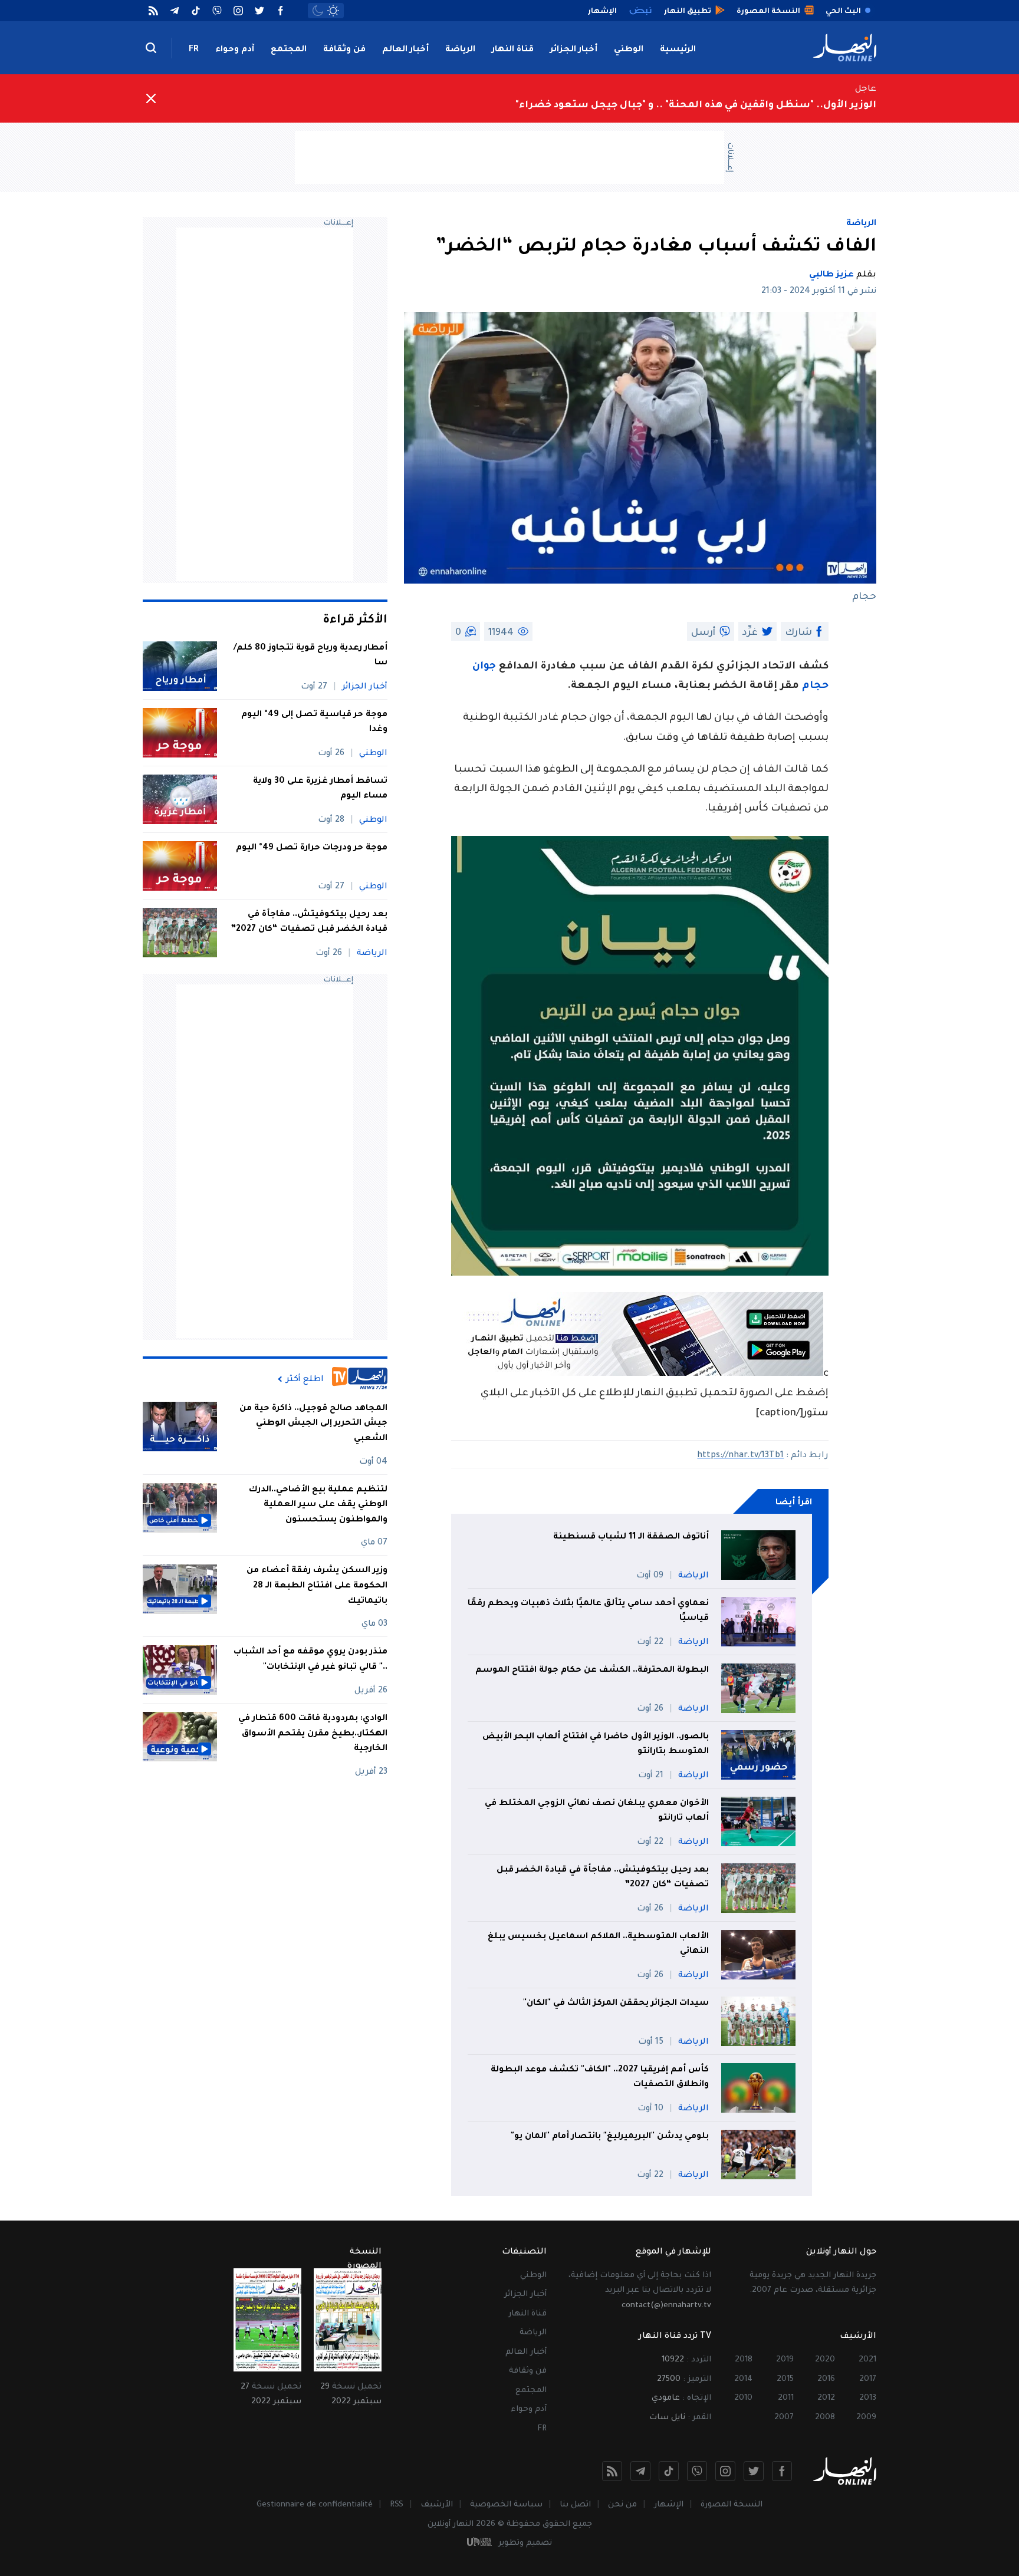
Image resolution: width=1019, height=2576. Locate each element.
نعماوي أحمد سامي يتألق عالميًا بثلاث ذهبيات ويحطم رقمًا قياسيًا (588, 1612)
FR (194, 50)
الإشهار (669, 2505)
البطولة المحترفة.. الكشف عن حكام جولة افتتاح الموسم (592, 1671)
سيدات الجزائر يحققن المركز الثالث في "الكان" (616, 2004)
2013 (868, 2398)
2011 (786, 2398)
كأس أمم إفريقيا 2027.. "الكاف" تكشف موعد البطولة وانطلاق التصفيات (600, 2078)
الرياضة (460, 50)
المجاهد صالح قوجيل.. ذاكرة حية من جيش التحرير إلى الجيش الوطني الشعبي (313, 1424)
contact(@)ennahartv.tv (666, 2306)
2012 (826, 2398)
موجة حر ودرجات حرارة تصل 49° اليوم (312, 848)
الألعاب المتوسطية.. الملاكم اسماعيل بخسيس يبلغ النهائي (598, 1945)
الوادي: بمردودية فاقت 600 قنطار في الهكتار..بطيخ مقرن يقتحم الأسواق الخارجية (313, 1734)
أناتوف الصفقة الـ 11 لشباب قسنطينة (631, 1537)
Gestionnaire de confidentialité (315, 2505)
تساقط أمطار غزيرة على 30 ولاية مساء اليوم (320, 789)
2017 (868, 2379)
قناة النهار (513, 50)
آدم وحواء (235, 50)
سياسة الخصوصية (506, 2505)
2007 (784, 2418)
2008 (825, 2418)
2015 (785, 2379)
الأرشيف (437, 2505)
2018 (744, 2360)
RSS (397, 2505)
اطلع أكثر (305, 1379)
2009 (866, 2418)
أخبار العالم (405, 50)
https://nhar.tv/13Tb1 (740, 1456)
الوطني (629, 50)
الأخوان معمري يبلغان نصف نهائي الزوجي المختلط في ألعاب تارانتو (597, 1811)
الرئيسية (678, 50)
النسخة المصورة (732, 2505)
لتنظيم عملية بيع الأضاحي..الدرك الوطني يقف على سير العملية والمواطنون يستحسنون (318, 1505)
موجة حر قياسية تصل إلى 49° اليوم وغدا (314, 723)
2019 (785, 2360)
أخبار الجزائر (574, 50)
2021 (867, 2360)
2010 (743, 2398)
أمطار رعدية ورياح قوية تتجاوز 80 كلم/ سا (310, 656)
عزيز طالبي (831, 275)
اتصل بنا (575, 2505)
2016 (826, 2379)
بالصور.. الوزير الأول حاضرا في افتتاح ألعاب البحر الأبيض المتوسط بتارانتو (596, 1745)
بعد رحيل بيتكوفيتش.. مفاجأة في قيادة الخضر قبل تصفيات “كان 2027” (603, 1878)
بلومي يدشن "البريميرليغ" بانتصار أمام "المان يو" (610, 2137)
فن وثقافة (344, 50)
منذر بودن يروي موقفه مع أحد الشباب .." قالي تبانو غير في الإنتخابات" (310, 1660)
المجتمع (289, 50)
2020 (825, 2360)
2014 (743, 2379)
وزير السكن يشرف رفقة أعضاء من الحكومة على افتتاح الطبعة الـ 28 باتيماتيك (317, 1587)
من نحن (622, 2505)
